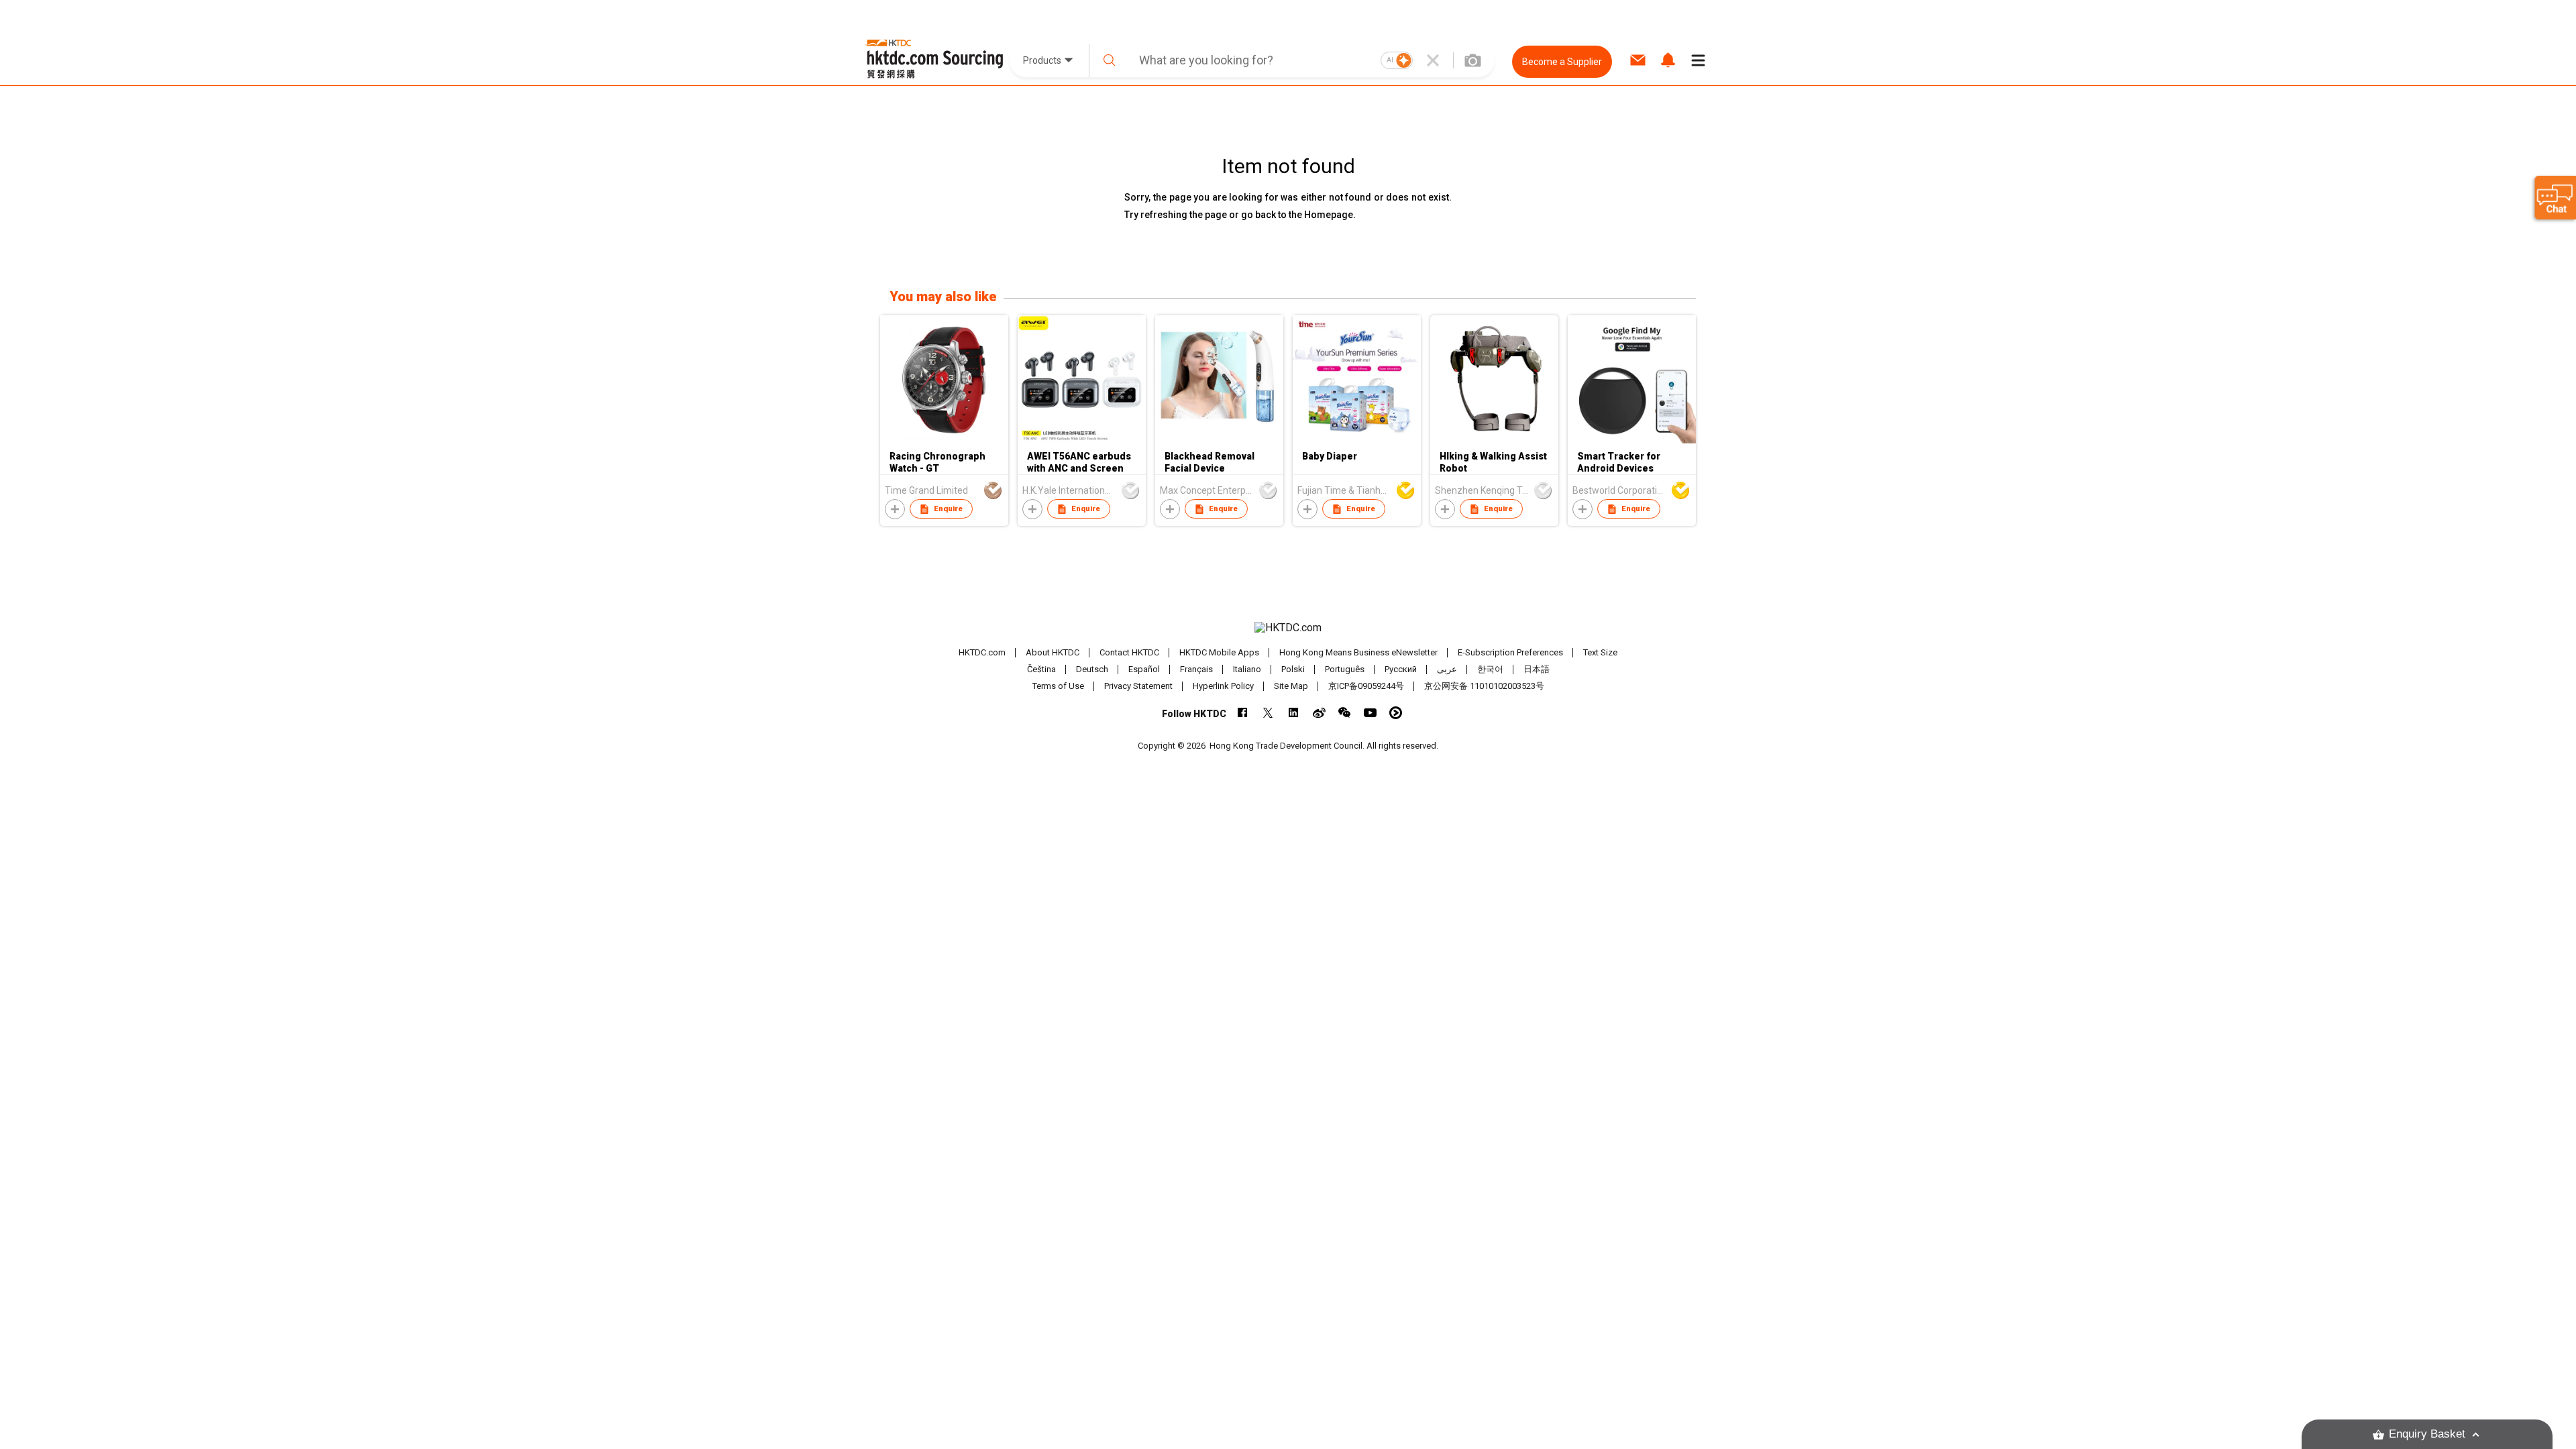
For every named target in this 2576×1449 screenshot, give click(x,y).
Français (1196, 669)
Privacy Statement (1138, 686)
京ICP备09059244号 (1366, 686)
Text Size (1600, 652)
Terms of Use (1058, 686)
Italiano (1247, 669)
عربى (1447, 669)
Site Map (1291, 686)
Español (1144, 669)
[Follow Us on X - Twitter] (1268, 713)
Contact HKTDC (1129, 652)
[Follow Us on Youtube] (1370, 713)
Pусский (1401, 669)
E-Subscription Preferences (1510, 652)
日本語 (1537, 669)
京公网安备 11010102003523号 (1484, 686)
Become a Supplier (1562, 62)
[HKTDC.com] (1288, 628)
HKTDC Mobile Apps (1219, 652)
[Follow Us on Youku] (1396, 713)
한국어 (1490, 669)
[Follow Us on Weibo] (1319, 713)
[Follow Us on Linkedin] (1294, 713)
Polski (1293, 669)
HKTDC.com (982, 652)
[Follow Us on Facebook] (1243, 713)
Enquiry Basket (2427, 1434)
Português (1345, 669)
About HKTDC (1053, 652)
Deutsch (1092, 669)
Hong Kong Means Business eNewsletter (1358, 652)
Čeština (1041, 669)
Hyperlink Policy (1223, 686)
